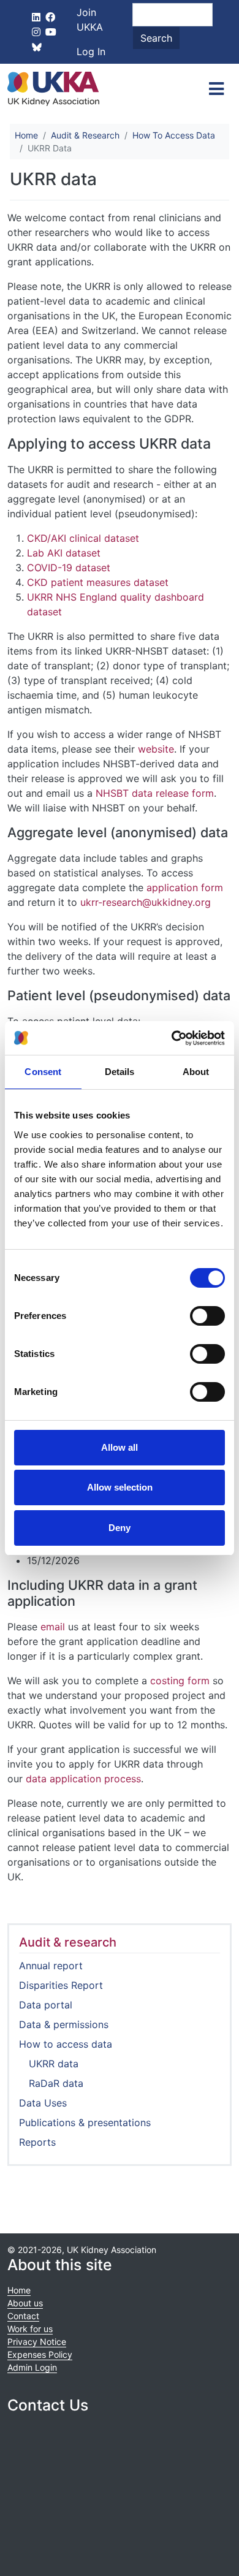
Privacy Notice (37, 2342)
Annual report (51, 1966)
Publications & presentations (85, 2122)
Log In (91, 51)
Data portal (46, 2005)
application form (185, 887)
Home (26, 135)
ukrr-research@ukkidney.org (146, 902)
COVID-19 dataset (69, 568)
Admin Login (32, 2367)
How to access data (66, 2044)
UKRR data (54, 2064)
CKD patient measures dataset (98, 582)
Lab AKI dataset (64, 553)
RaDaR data (56, 2083)
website (156, 749)
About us (25, 2303)
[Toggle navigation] (216, 89)
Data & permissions (64, 2024)
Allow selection (120, 1487)
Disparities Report (61, 1985)
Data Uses (43, 2103)
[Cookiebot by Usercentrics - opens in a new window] (172, 1038)
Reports (37, 2142)
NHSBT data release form (155, 793)
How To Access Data (174, 135)
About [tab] (196, 1072)
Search (156, 38)
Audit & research (68, 1942)
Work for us (30, 2329)
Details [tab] (120, 1072)
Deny (120, 1528)
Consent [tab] (43, 1072)
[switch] (207, 1316)
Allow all (120, 1447)
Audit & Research (85, 135)
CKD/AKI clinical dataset (83, 538)
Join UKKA (90, 20)
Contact (23, 2316)
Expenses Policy (40, 2354)
